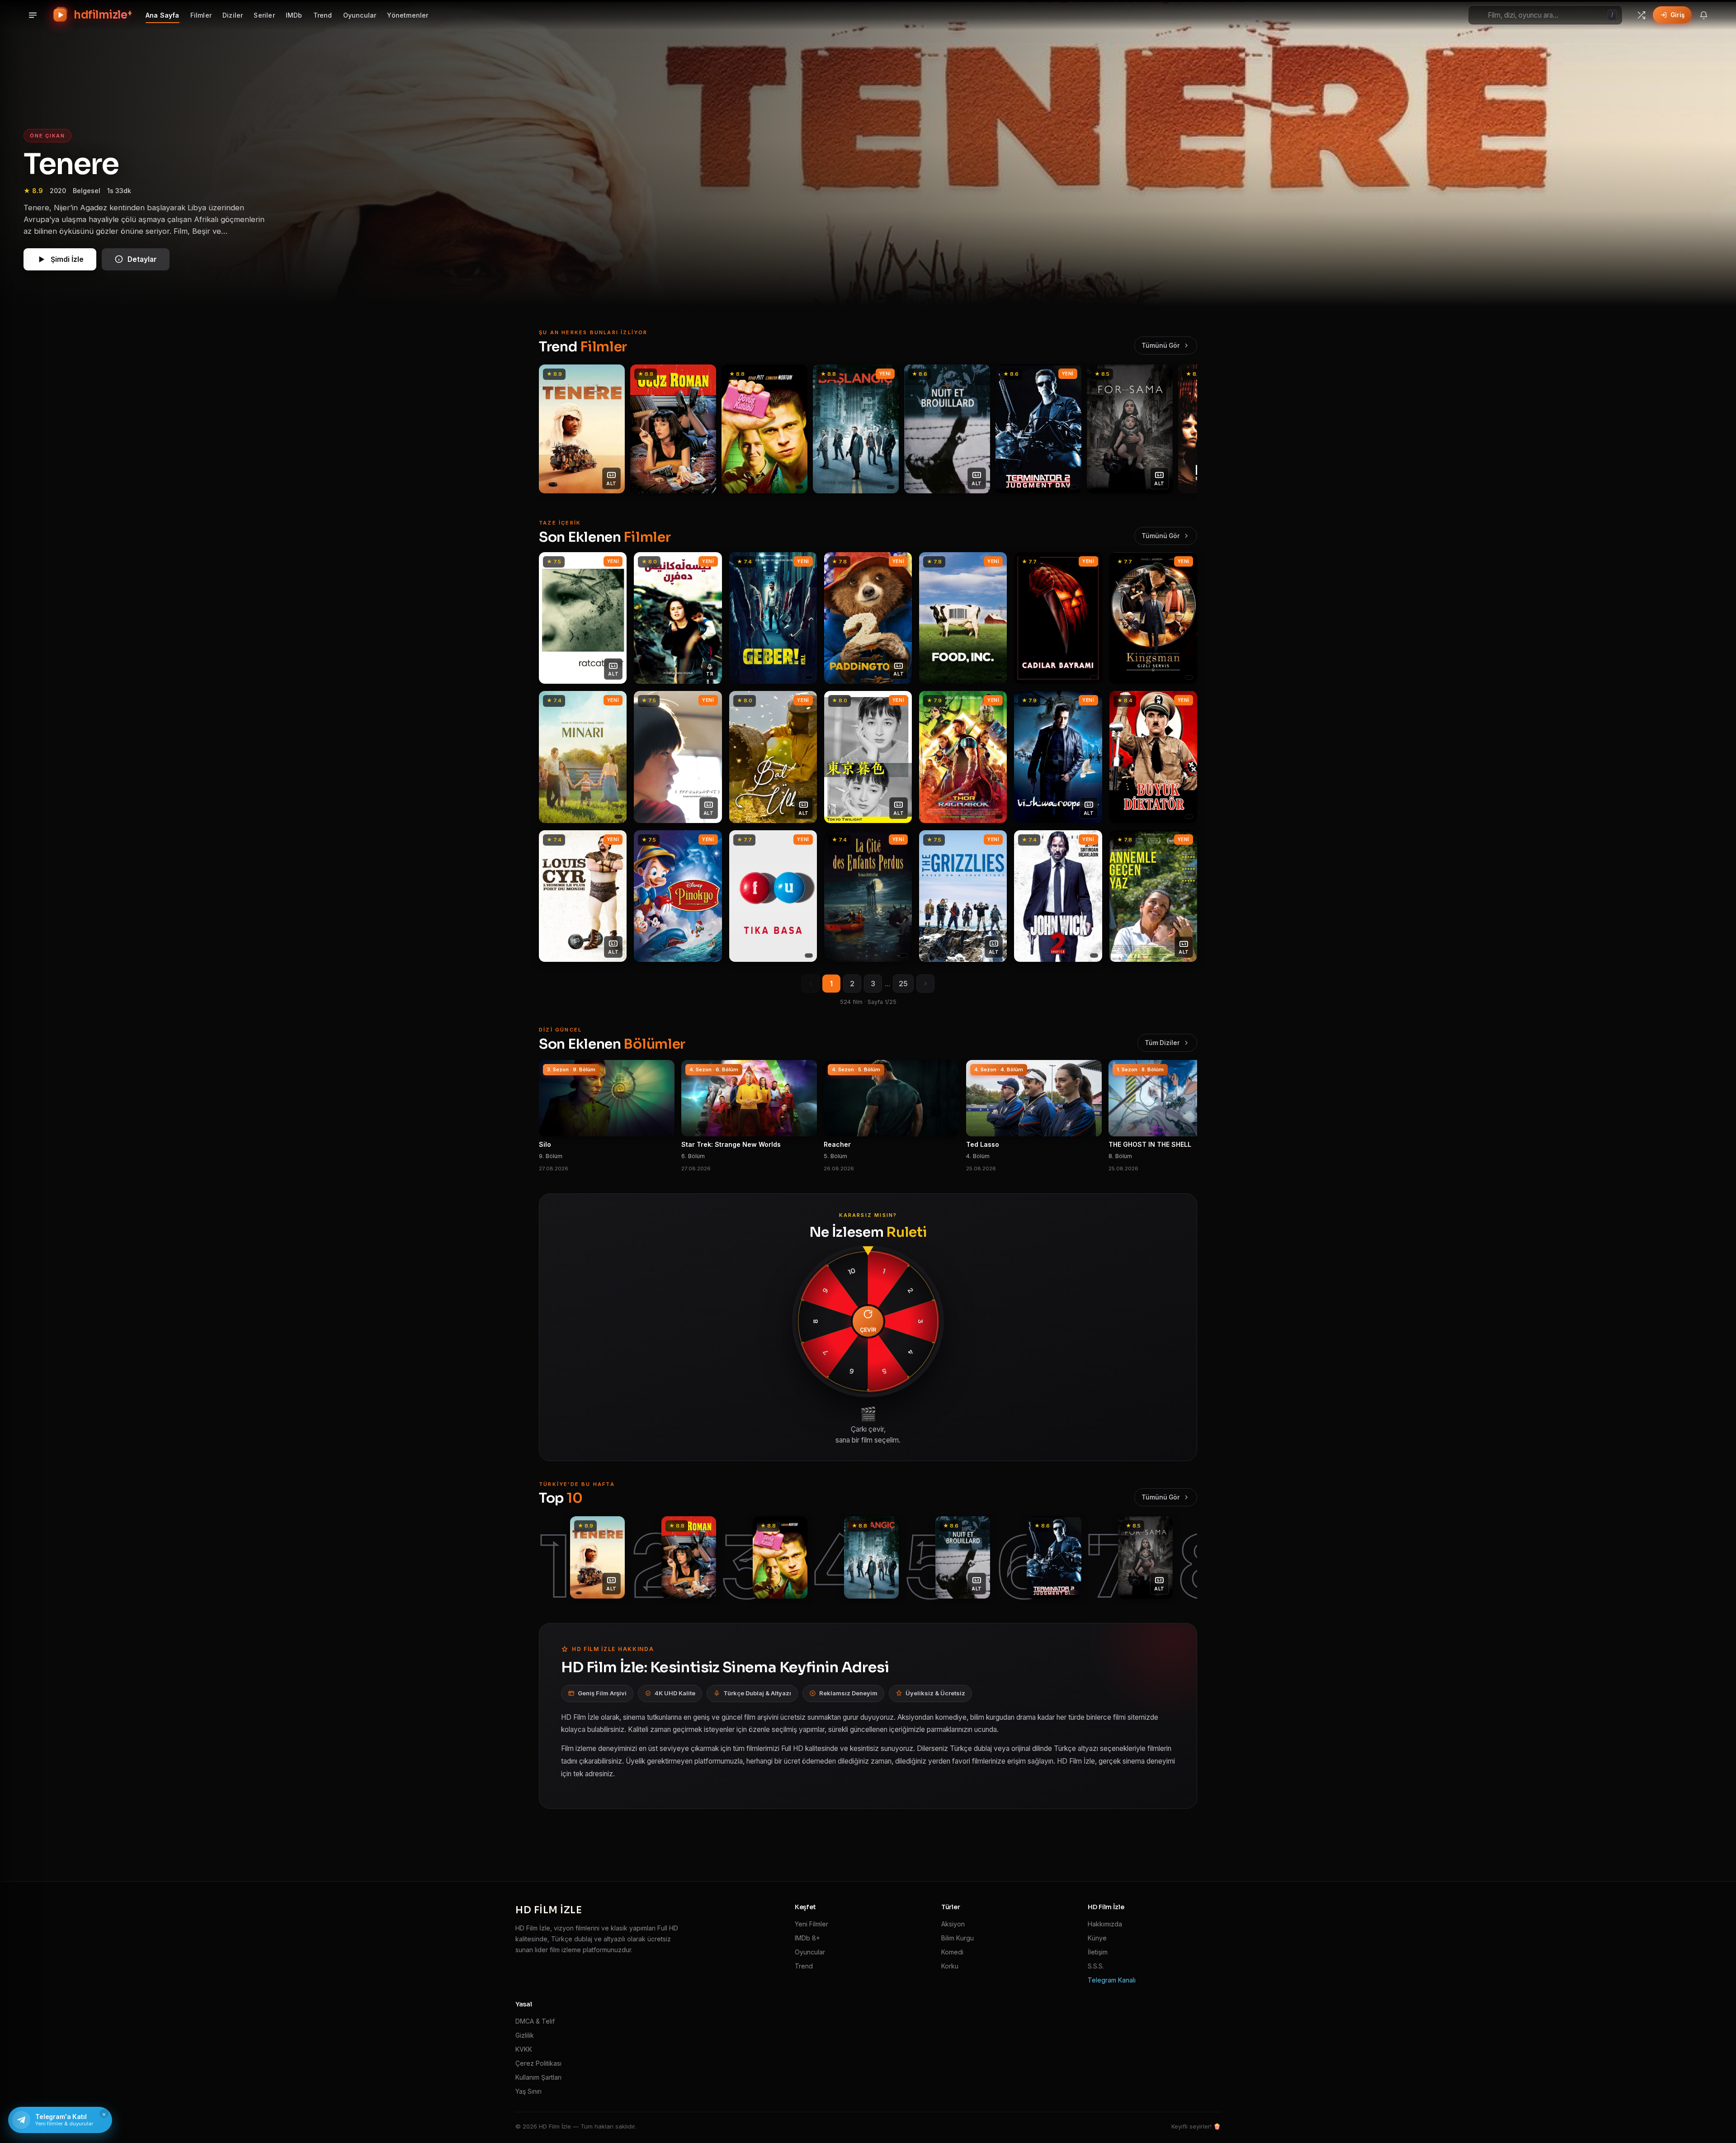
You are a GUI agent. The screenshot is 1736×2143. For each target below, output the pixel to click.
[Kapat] (954, 950)
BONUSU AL (927, 1041)
